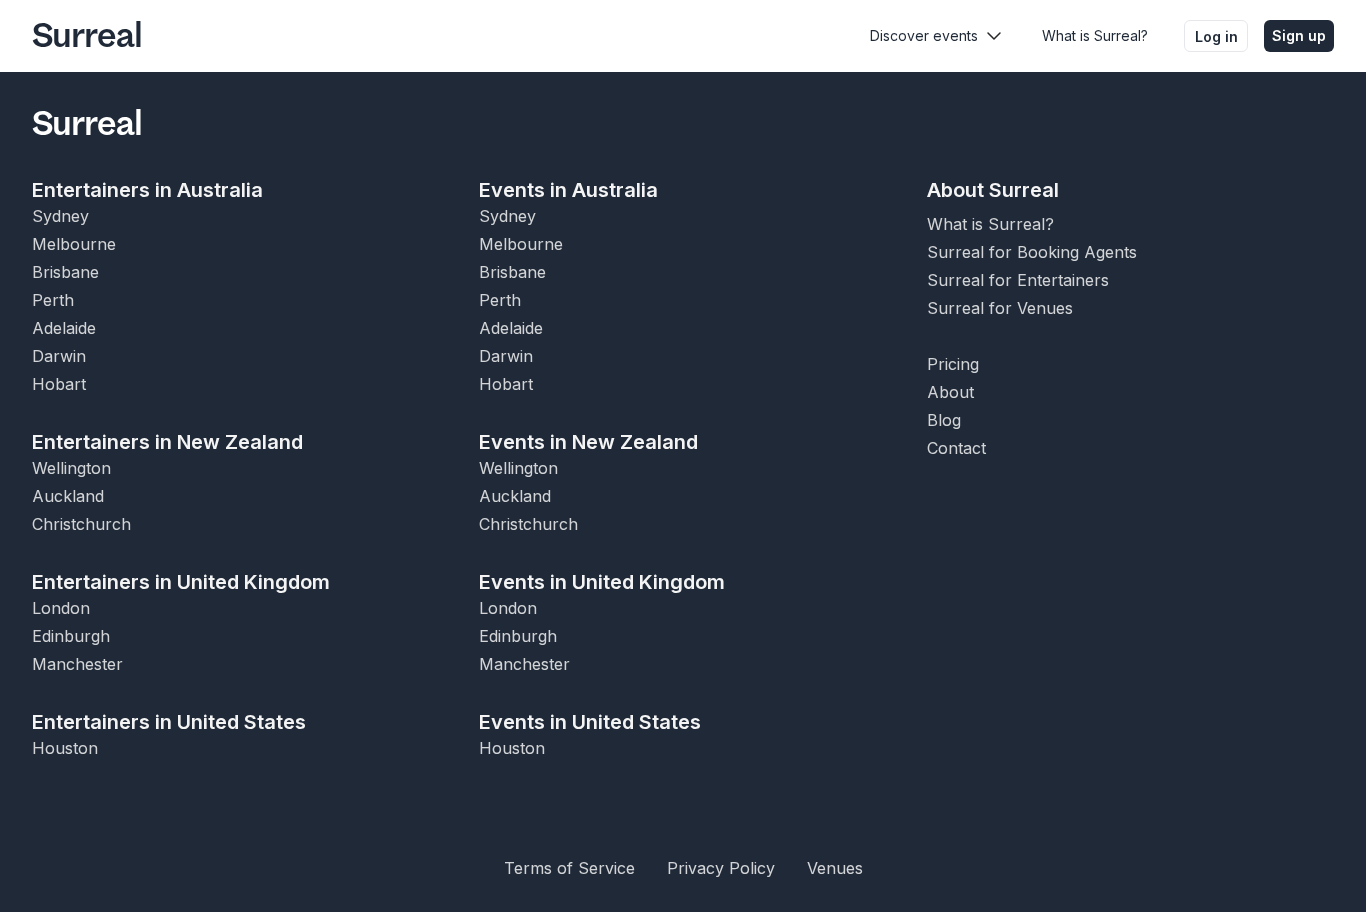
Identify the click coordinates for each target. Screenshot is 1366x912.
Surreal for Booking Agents (1032, 252)
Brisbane (65, 272)
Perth (53, 300)
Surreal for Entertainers (1018, 280)
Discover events (924, 35)
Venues (835, 868)
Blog (944, 420)
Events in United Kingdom (602, 582)
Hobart (59, 384)
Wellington (71, 468)
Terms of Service (569, 868)
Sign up (1299, 35)
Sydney (60, 216)
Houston (65, 748)
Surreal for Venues (1000, 308)
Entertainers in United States (169, 722)
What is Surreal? (1095, 35)
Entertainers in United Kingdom (181, 582)
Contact (956, 448)
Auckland (68, 496)
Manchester (77, 664)
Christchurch (81, 524)
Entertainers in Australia (147, 190)
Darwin (59, 356)
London (61, 608)
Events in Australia (568, 190)
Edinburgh (71, 636)
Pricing (953, 364)
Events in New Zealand (588, 442)
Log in (1216, 36)
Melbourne (74, 244)
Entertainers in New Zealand (167, 442)
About (950, 392)
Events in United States (590, 722)
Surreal (87, 36)
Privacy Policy (721, 868)
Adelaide (64, 328)
